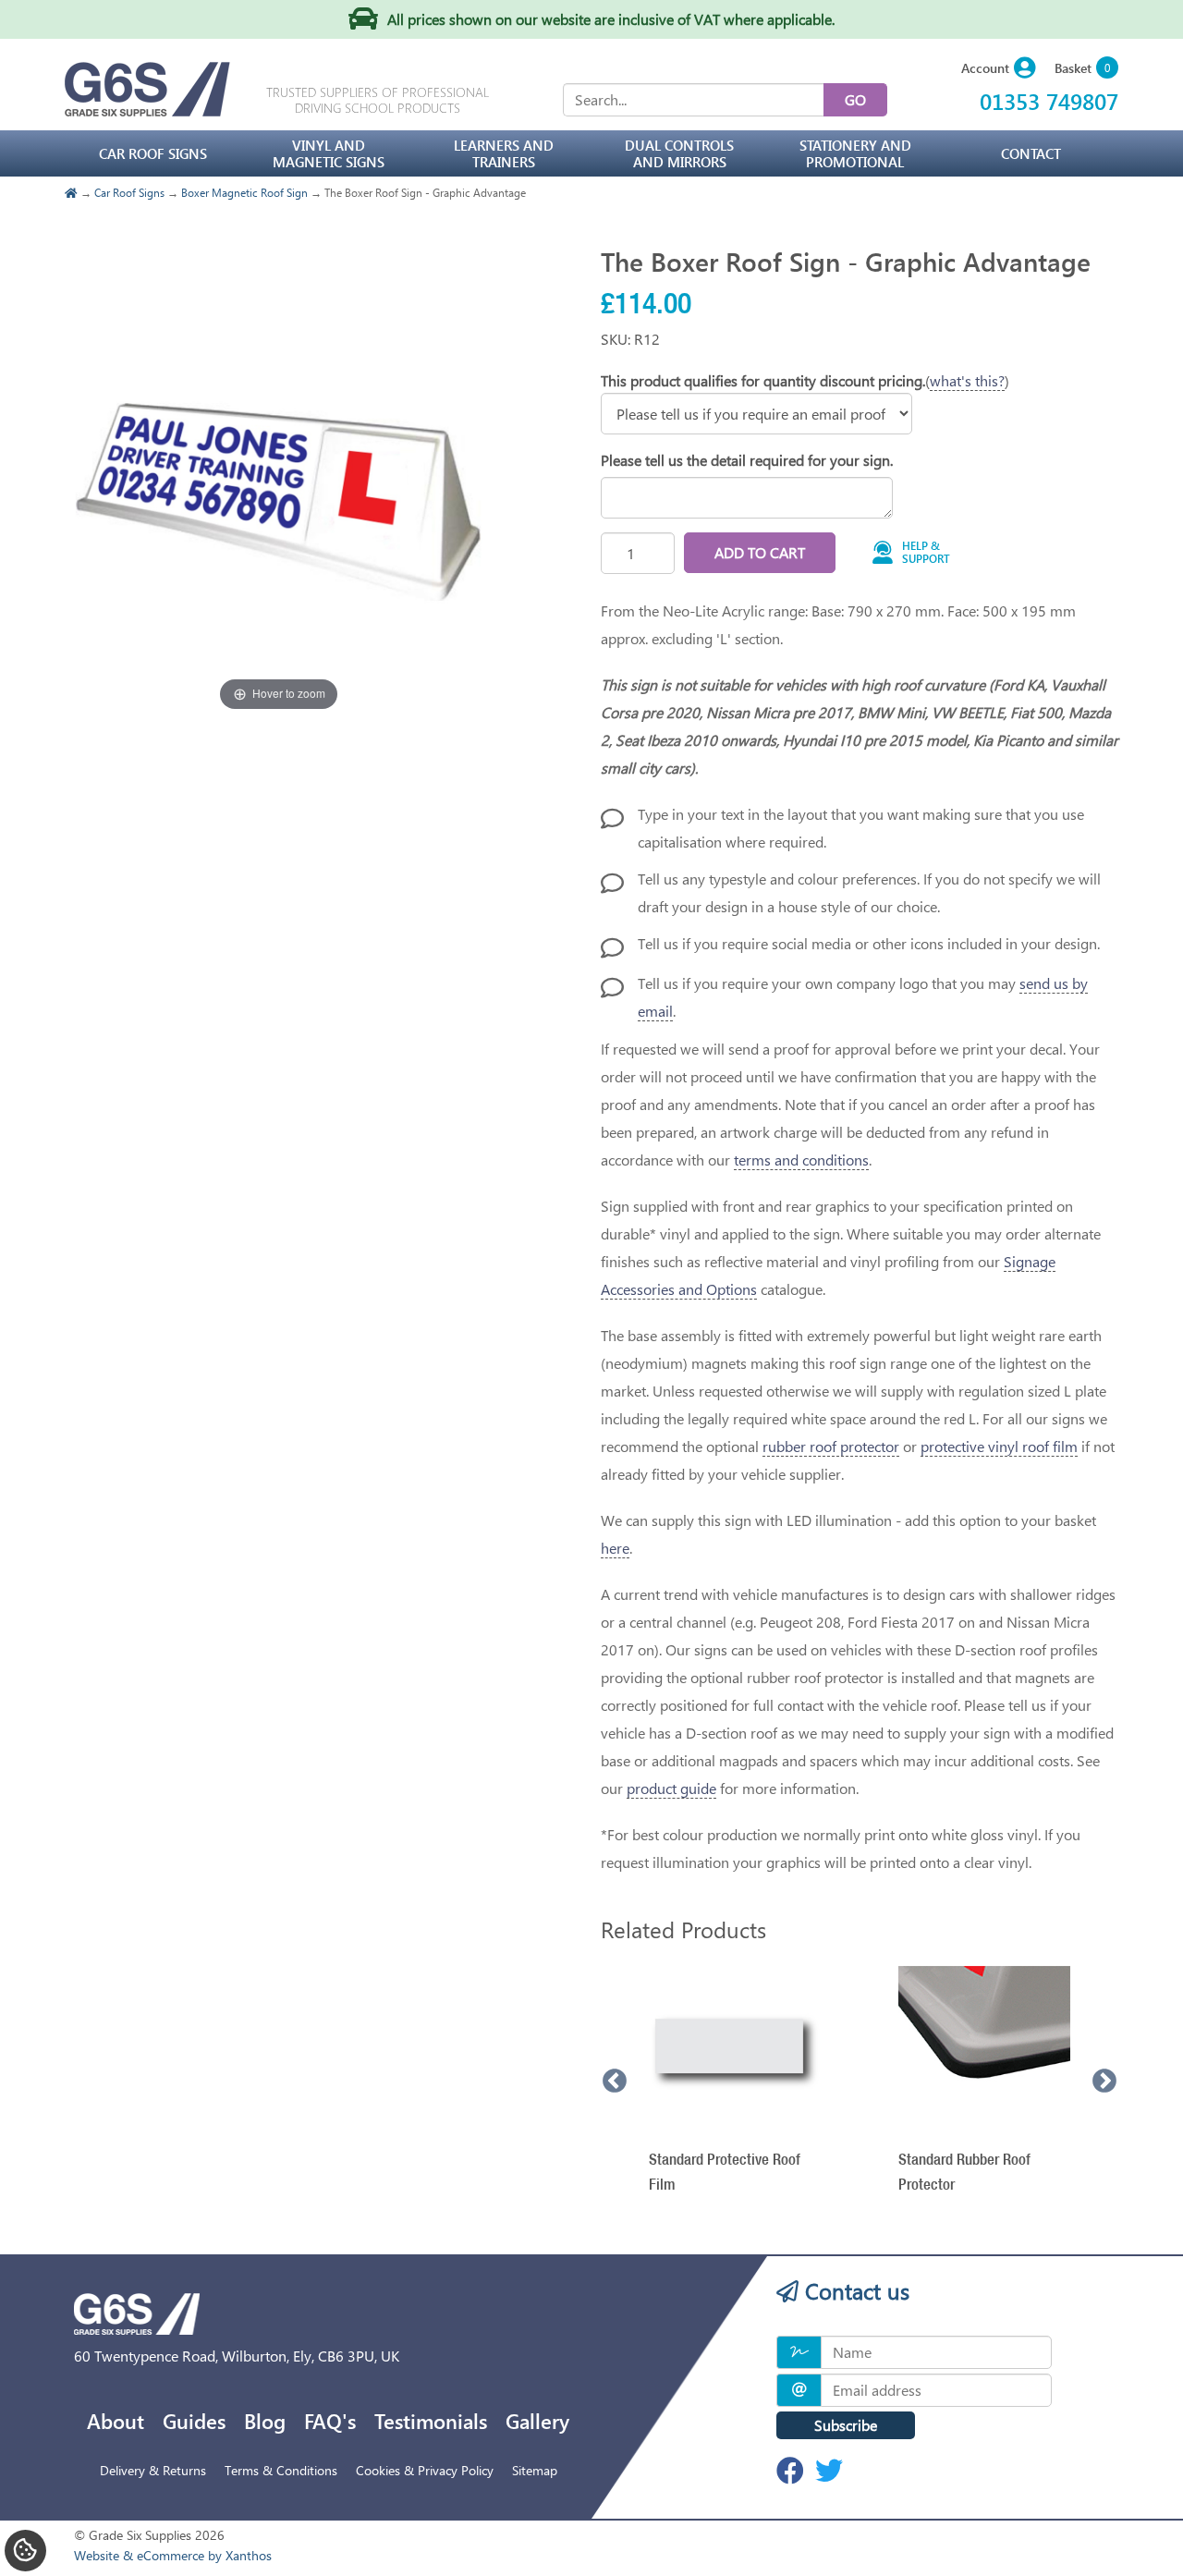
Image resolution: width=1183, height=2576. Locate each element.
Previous (615, 2082)
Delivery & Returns (153, 2470)
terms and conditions (801, 1160)
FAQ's (330, 2421)
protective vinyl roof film (999, 1446)
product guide (671, 1788)
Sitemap (535, 2470)
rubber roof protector (831, 1446)
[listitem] (735, 2082)
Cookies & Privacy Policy (425, 2470)
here (615, 1548)
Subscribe (846, 2425)
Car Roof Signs (129, 192)
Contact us (854, 2290)
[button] (999, 69)
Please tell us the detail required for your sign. (747, 460)
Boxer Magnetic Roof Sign (244, 192)
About (116, 2421)
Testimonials (431, 2421)
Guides (194, 2421)
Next (1104, 2082)
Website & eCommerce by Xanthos (173, 2555)
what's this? (967, 380)
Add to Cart (760, 552)
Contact (1031, 153)
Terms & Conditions (281, 2470)
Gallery (537, 2421)
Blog (265, 2421)
